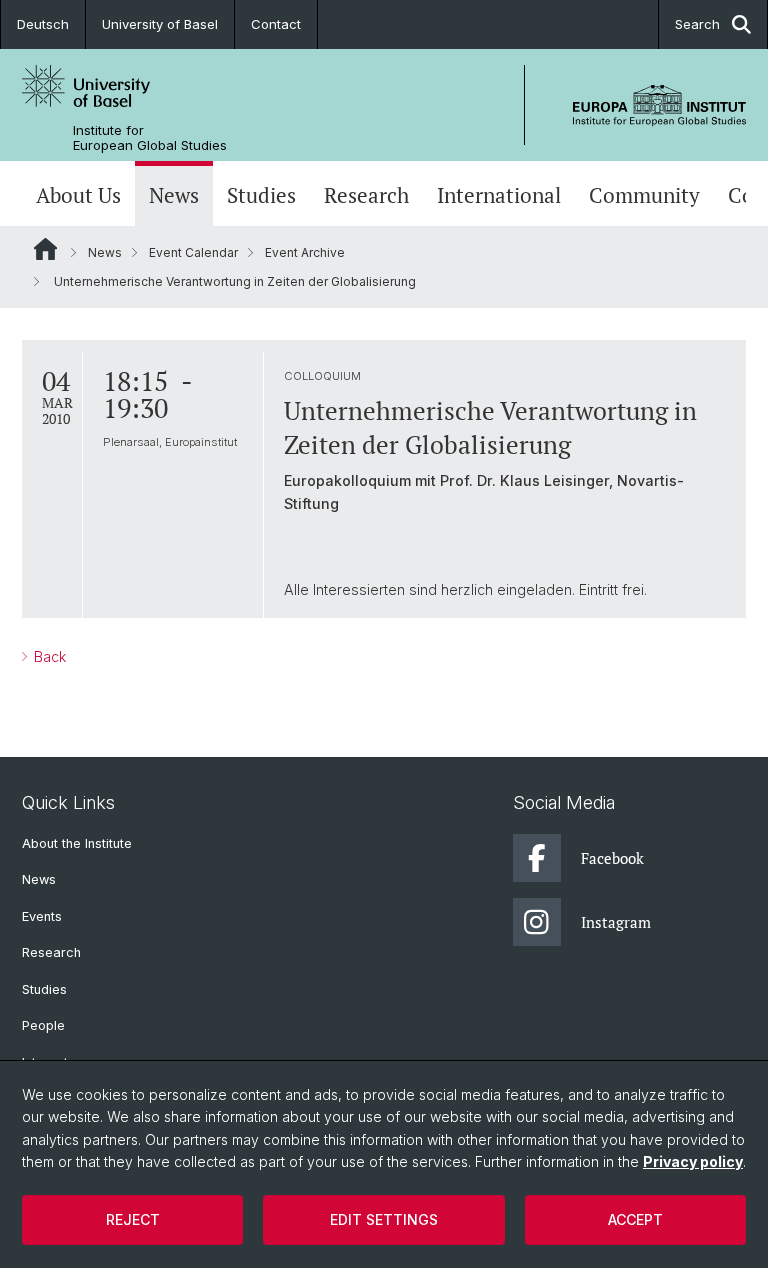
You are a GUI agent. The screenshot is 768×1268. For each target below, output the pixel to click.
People (43, 1025)
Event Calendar (193, 252)
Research (366, 195)
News (174, 195)
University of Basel (160, 24)
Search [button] (697, 24)
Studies (261, 195)
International (499, 195)
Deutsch (43, 24)
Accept (635, 1219)
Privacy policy (693, 1161)
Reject (133, 1219)
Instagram (616, 922)
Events (42, 916)
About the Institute (77, 843)
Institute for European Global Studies (150, 138)
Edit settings (384, 1219)
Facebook (612, 858)
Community (644, 195)
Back (48, 656)
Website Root (45, 249)
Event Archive (305, 252)
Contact (276, 24)
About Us (78, 195)
